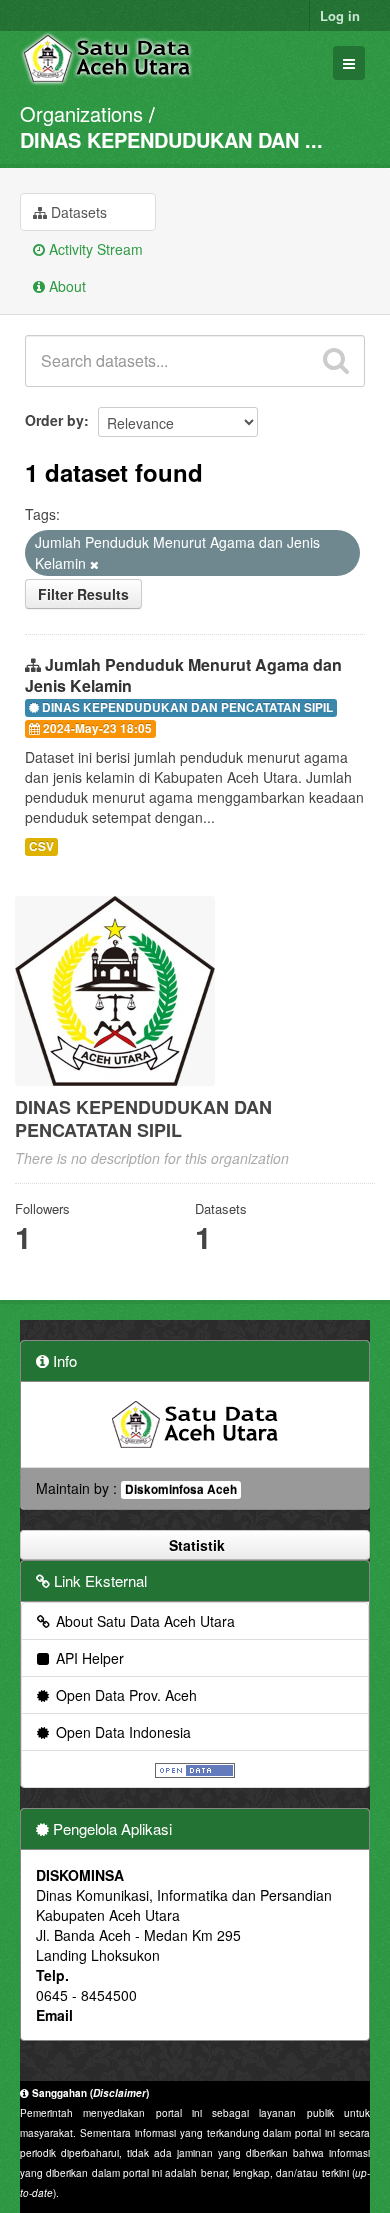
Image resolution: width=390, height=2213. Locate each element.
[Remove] (94, 564)
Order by (54, 420)
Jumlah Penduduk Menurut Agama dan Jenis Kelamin (183, 675)
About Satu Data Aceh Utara (143, 1621)
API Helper (88, 1658)
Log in (340, 15)
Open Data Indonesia (121, 1732)
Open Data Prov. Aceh (124, 1695)
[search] (336, 361)
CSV (41, 846)
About (65, 286)
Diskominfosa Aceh (181, 1489)
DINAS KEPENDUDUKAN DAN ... (171, 139)
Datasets (77, 212)
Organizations (81, 113)
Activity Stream (94, 249)
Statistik (195, 1545)
